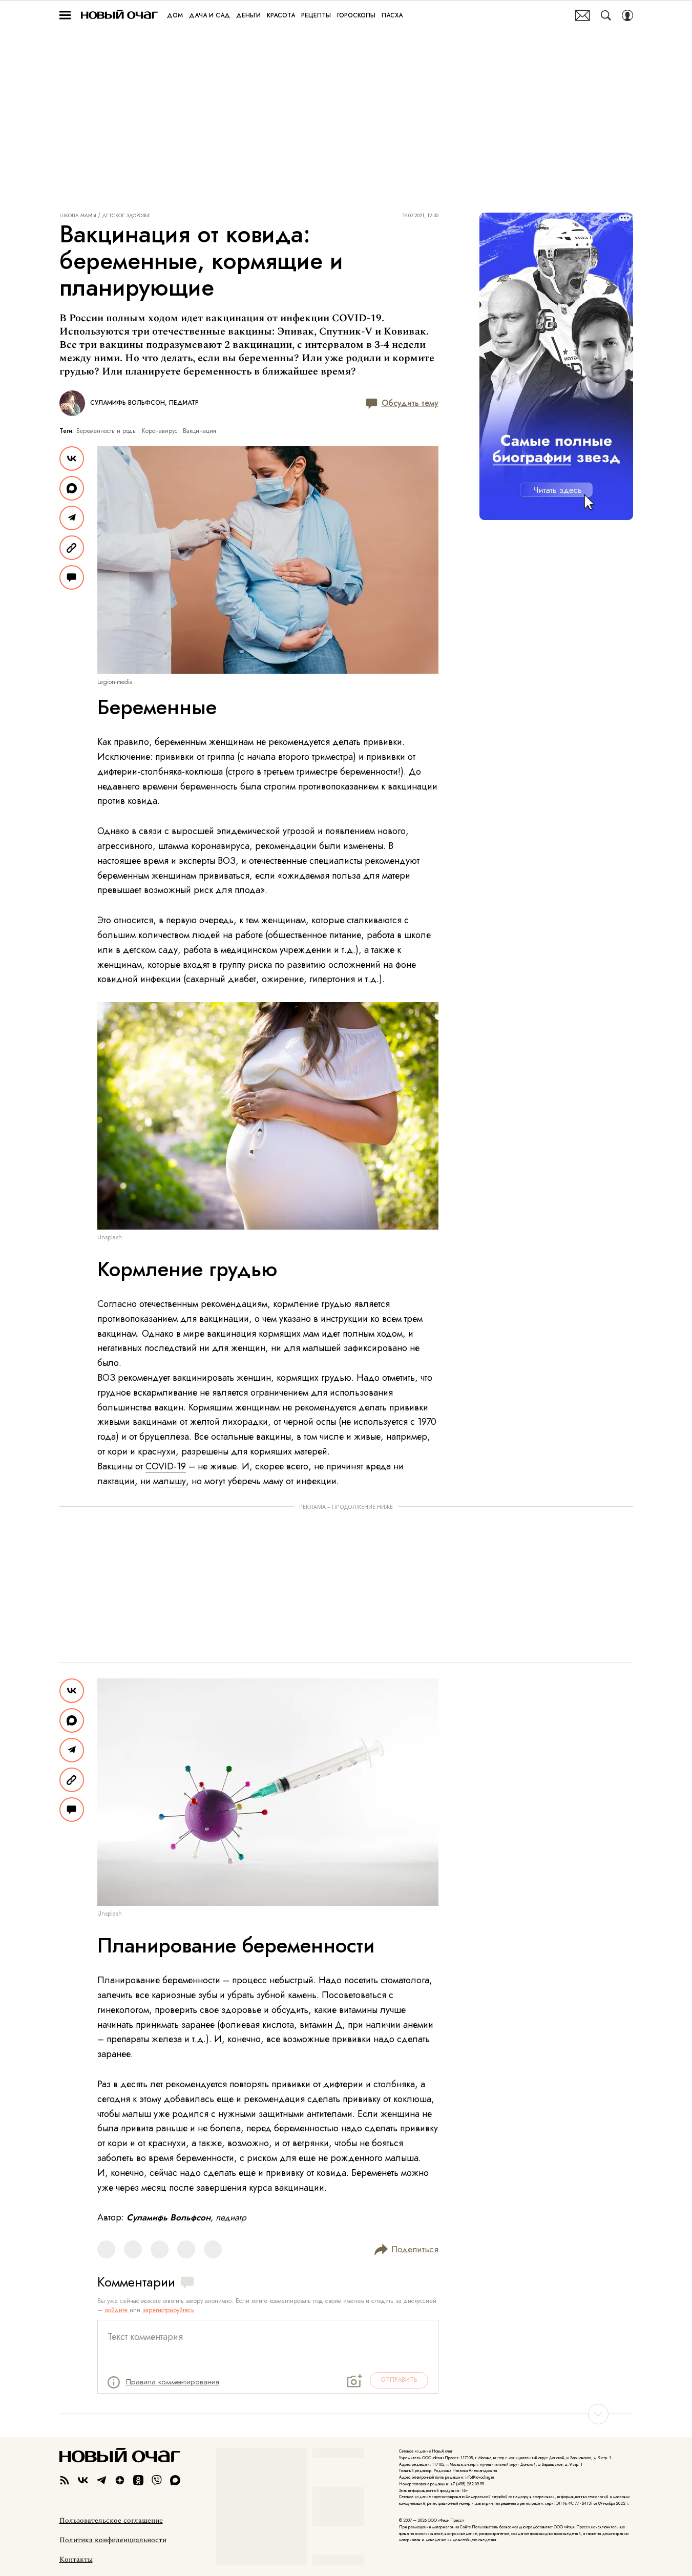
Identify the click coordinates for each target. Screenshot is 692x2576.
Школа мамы (78, 216)
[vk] (83, 2480)
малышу (170, 1481)
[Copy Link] (72, 548)
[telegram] (101, 2480)
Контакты (76, 2560)
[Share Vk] (72, 459)
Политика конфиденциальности (113, 2540)
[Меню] (65, 15)
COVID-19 (166, 1466)
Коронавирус (160, 431)
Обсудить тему (410, 403)
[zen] (120, 2480)
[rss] (65, 2480)
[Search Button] (606, 15)
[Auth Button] (627, 15)
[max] (175, 2480)
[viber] (157, 2480)
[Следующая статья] (346, 2414)
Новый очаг (119, 15)
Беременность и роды (107, 431)
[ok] (138, 2480)
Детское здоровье (127, 216)
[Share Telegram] (72, 518)
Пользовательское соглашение (111, 2521)
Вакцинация (200, 431)
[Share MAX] (72, 488)
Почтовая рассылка (583, 15)
